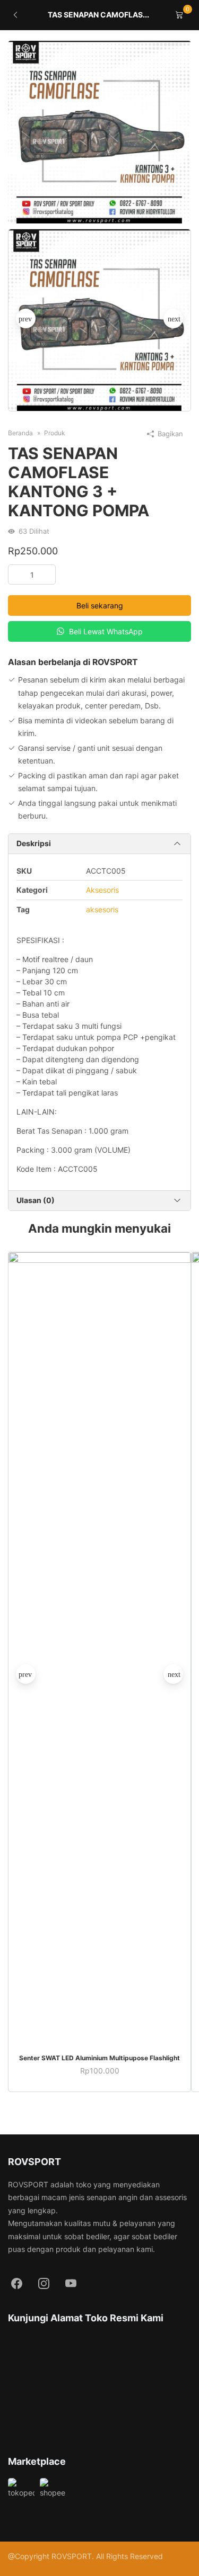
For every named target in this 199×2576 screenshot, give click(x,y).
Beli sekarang (100, 605)
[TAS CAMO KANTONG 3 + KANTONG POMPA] (99, 132)
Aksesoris (102, 890)
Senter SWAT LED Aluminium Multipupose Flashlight (99, 2058)
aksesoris (102, 909)
